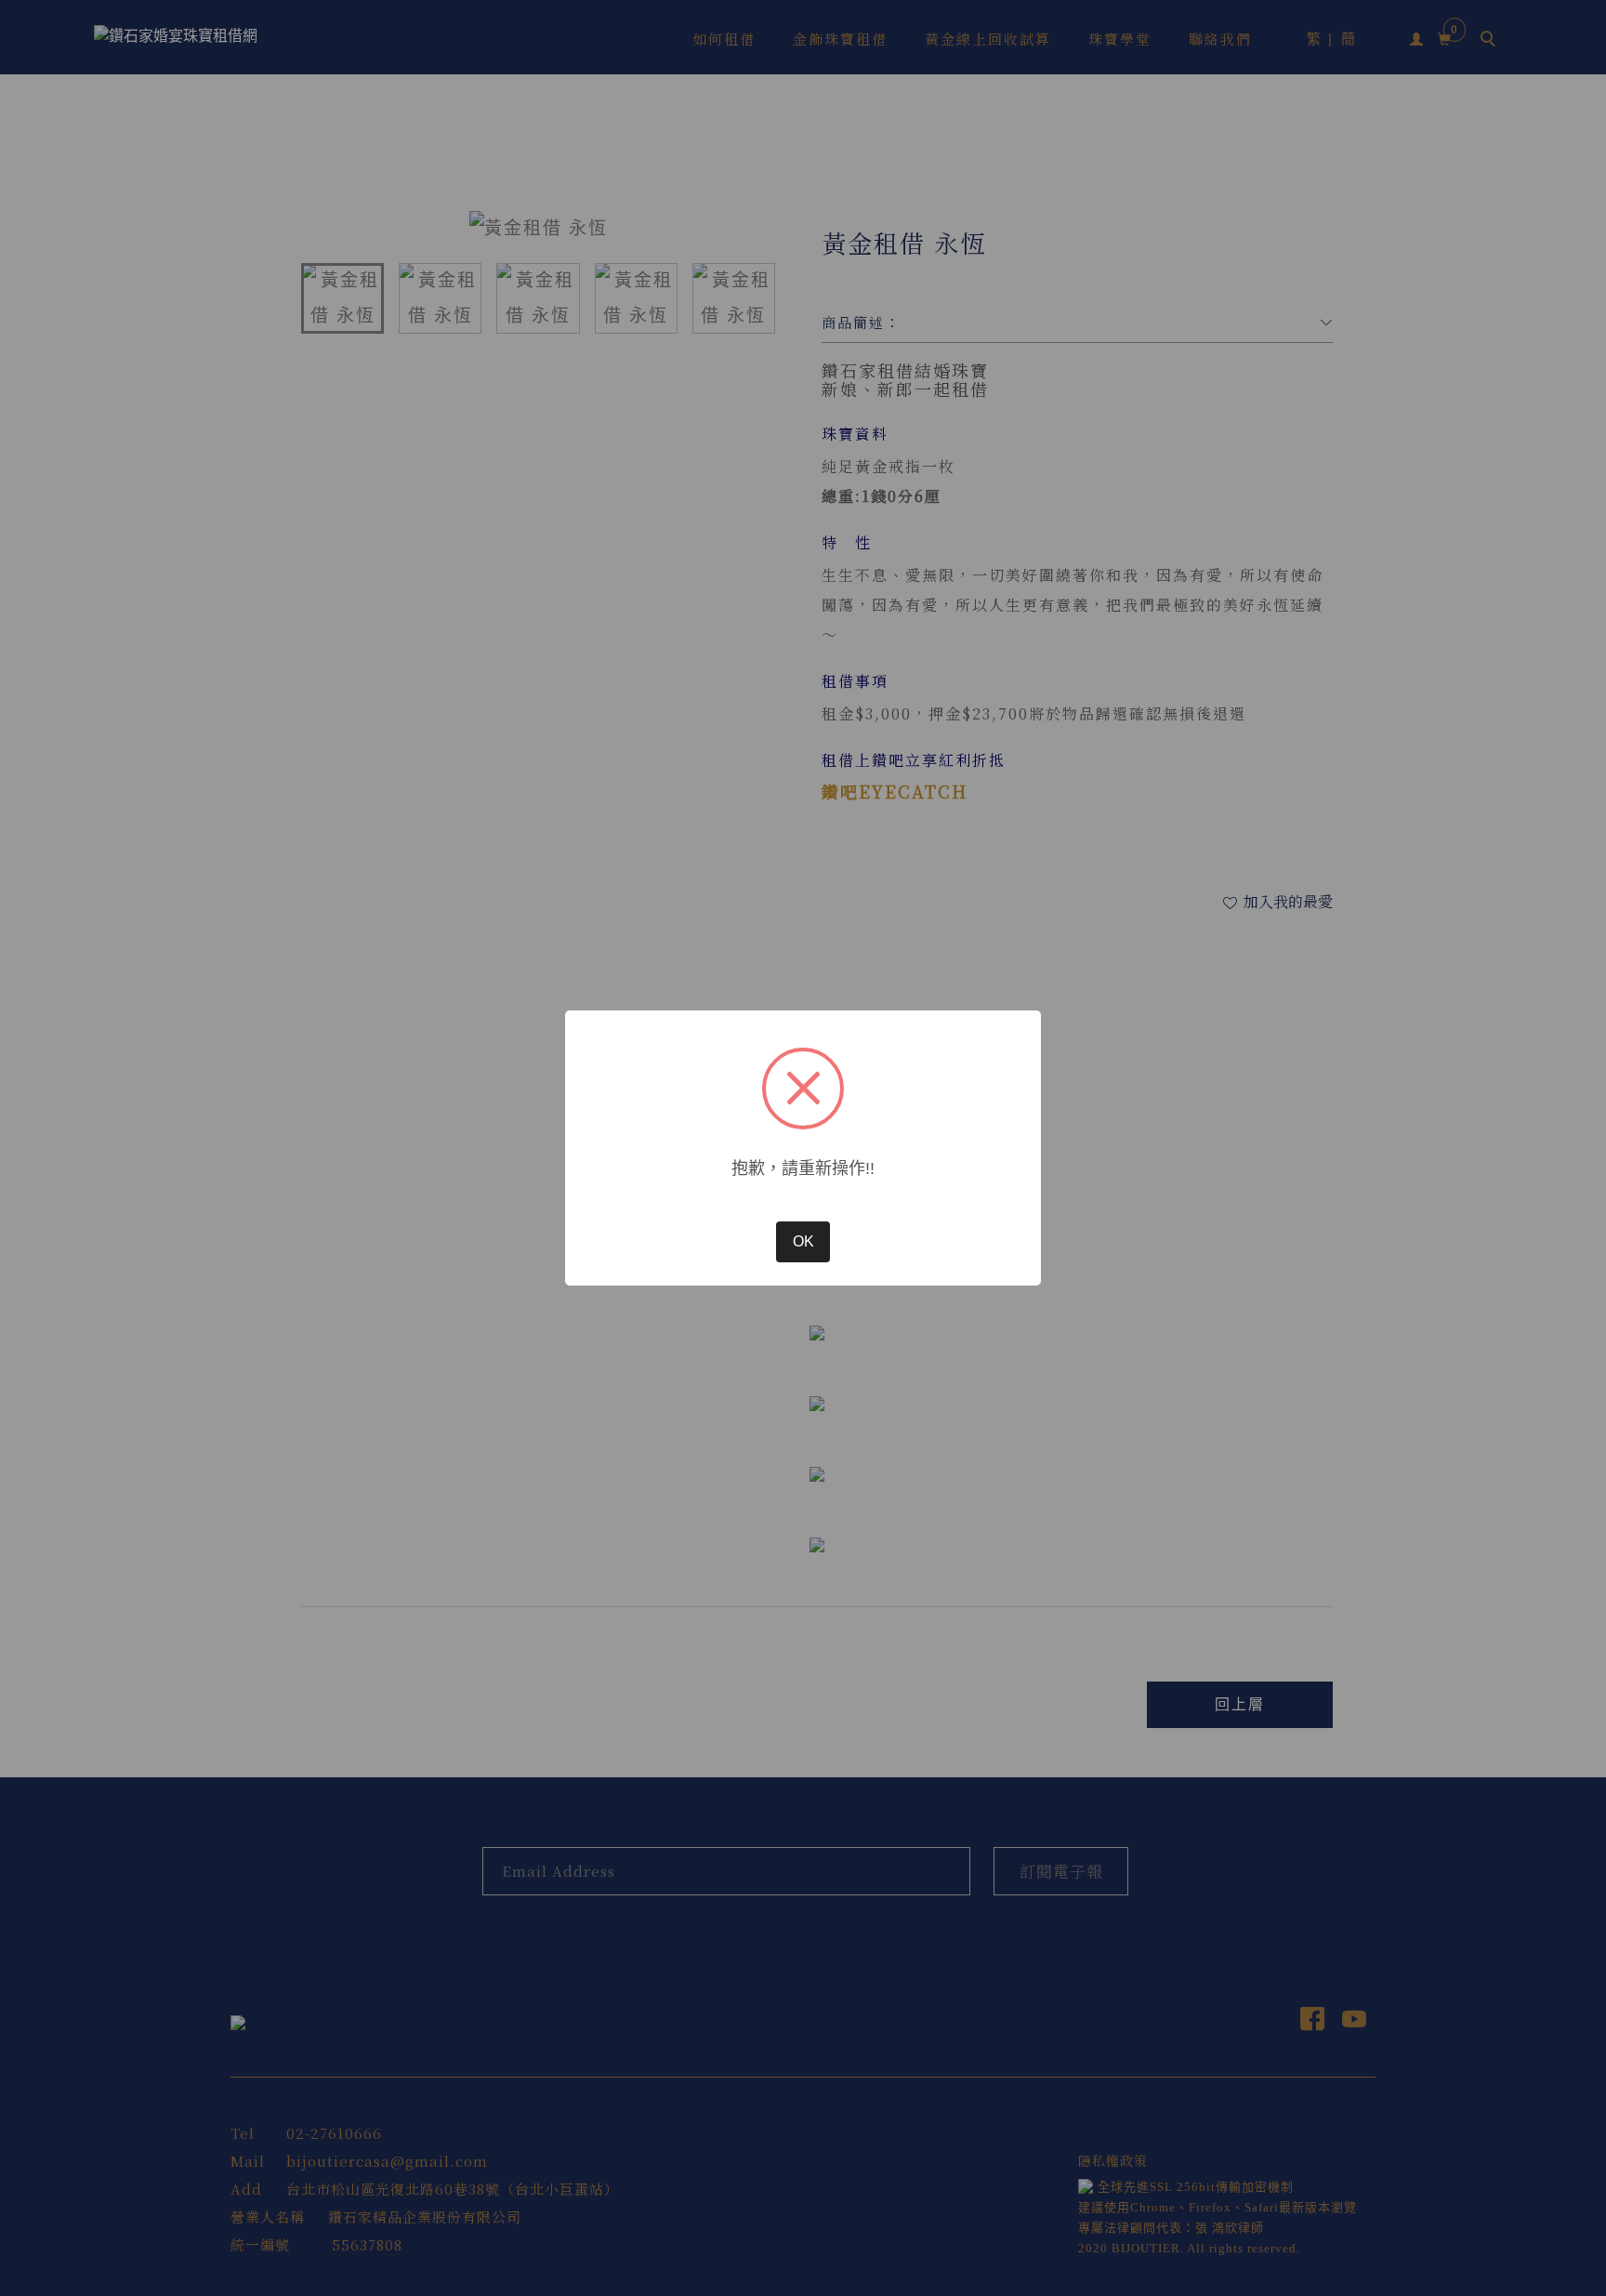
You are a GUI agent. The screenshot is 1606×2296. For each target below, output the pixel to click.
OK (803, 1241)
